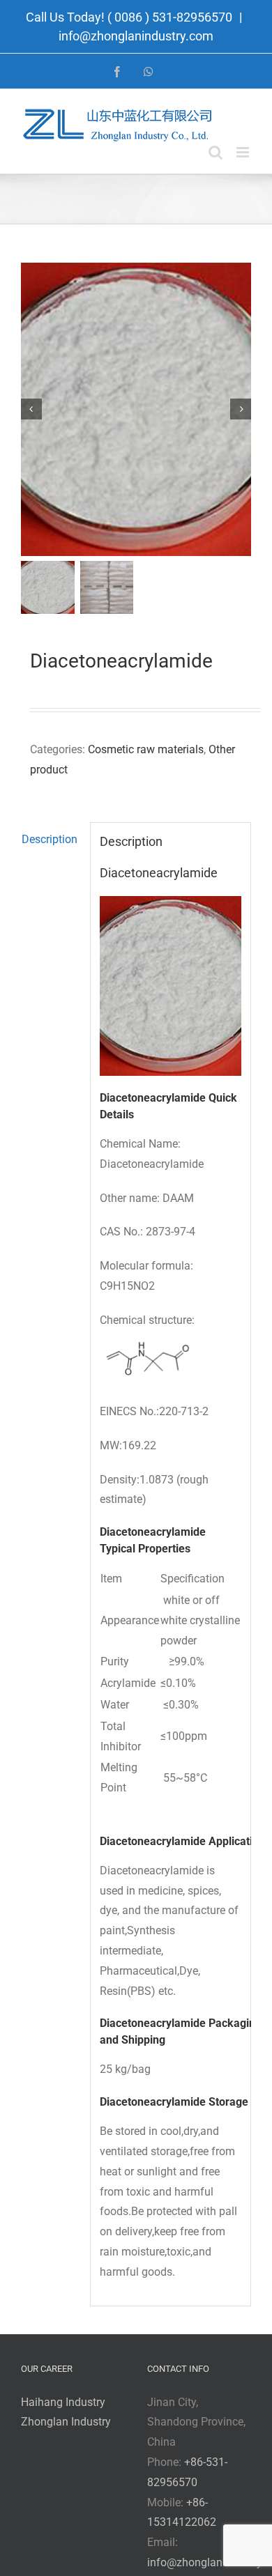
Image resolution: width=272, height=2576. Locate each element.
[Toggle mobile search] (216, 152)
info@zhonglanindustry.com (136, 36)
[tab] (51, 840)
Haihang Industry (63, 2402)
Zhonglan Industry (66, 2422)
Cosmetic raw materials (146, 749)
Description (50, 839)
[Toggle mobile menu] (244, 152)
